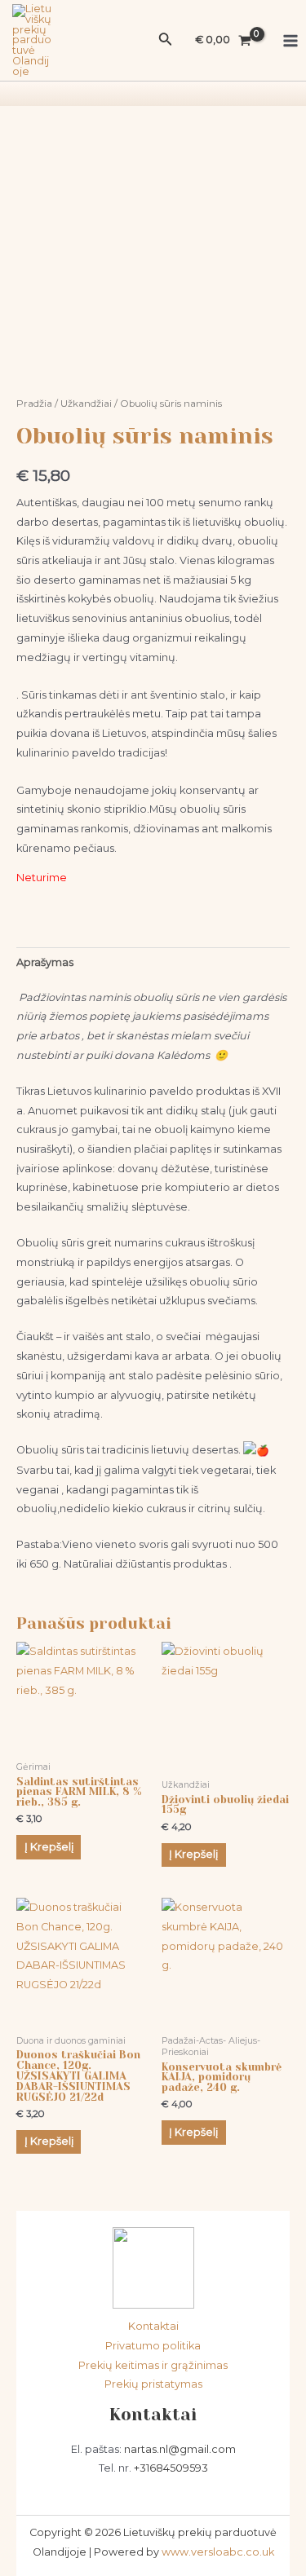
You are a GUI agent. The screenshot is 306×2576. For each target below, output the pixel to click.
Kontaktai (153, 2326)
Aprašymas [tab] (45, 962)
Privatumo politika (153, 2346)
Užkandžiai (86, 404)
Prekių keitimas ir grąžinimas (153, 2365)
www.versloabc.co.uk (218, 2552)
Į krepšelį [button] (49, 1847)
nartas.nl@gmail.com (180, 2449)
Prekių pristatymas (153, 2384)
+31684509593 (171, 2468)
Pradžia (34, 404)
